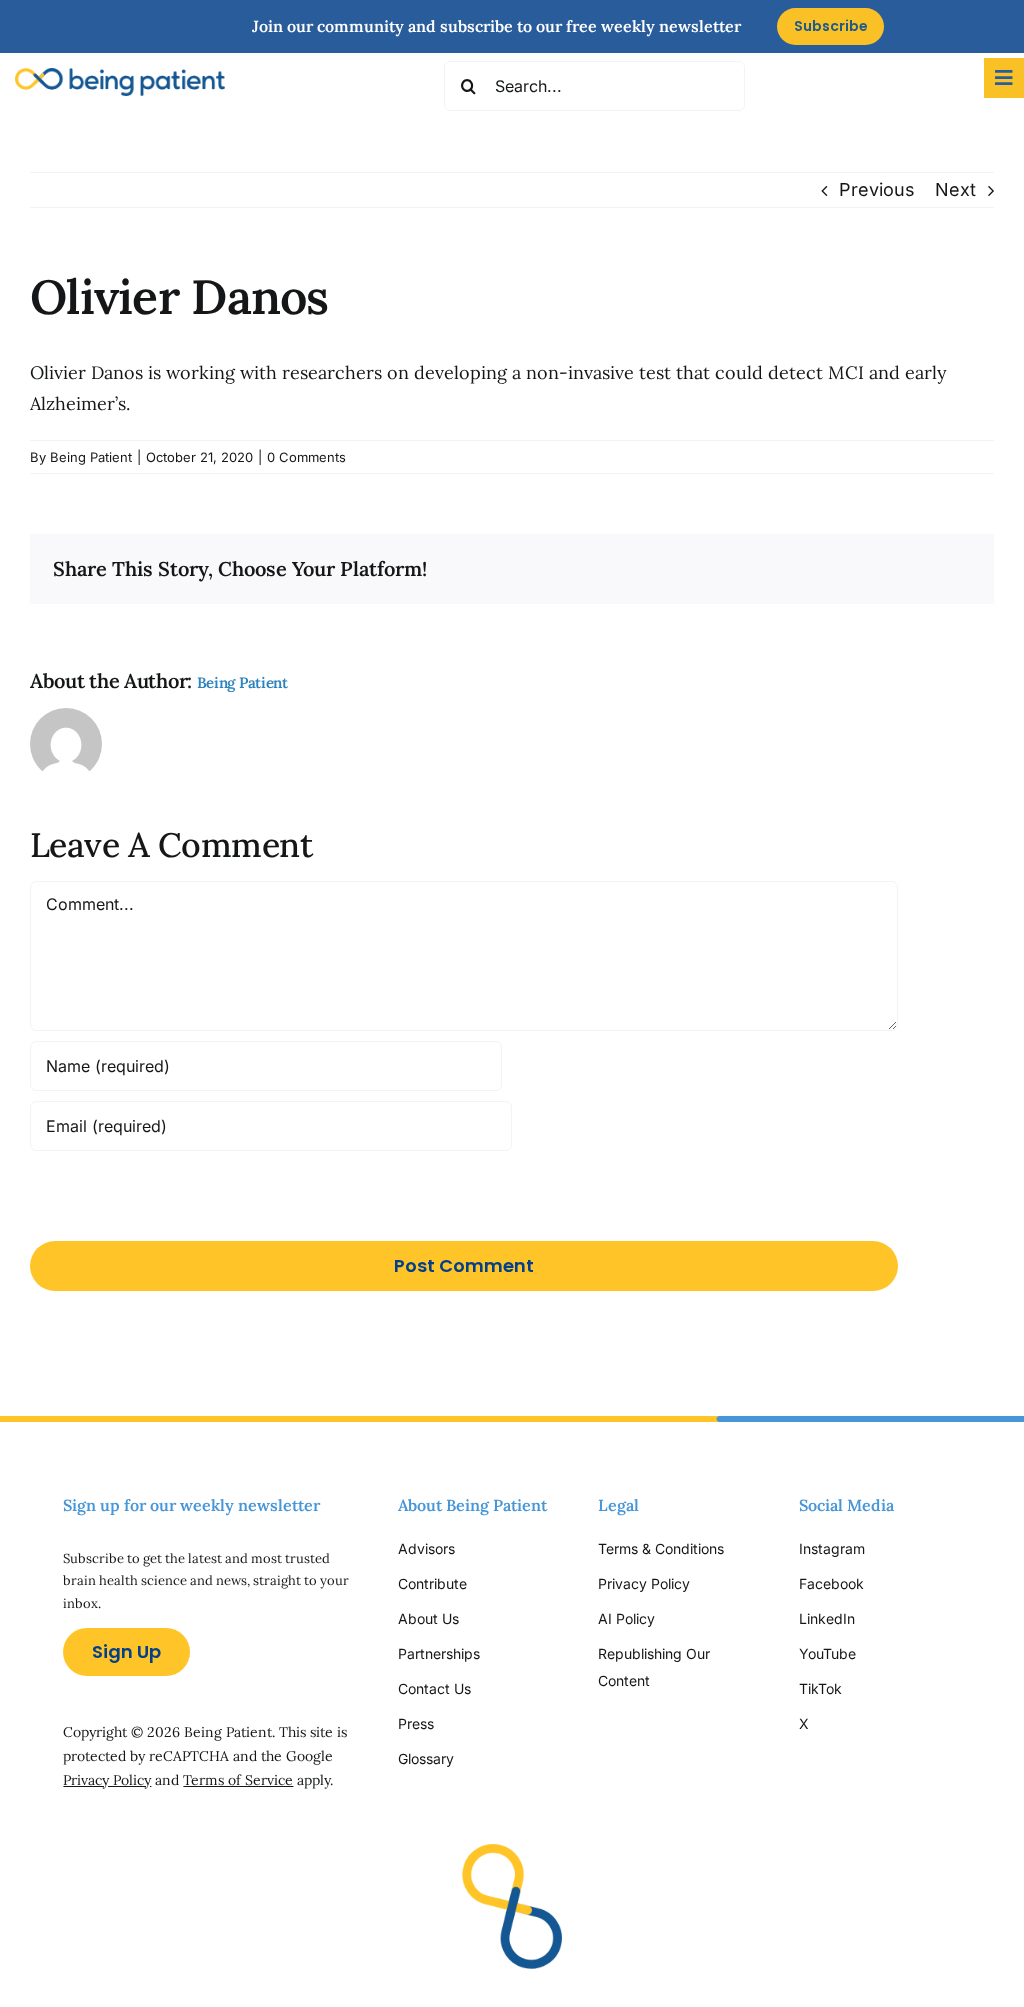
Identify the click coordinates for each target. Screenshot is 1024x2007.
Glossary (426, 1758)
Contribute (432, 1583)
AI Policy (626, 1618)
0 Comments (306, 457)
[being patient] (120, 76)
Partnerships (439, 1653)
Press (416, 1723)
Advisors (426, 1548)
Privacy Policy (107, 1780)
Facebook (831, 1583)
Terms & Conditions (661, 1548)
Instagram (834, 1548)
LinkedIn (827, 1618)
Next (955, 189)
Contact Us (434, 1688)
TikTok (820, 1688)
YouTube (827, 1653)
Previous (877, 189)
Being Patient (91, 457)
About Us (428, 1618)
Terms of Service (238, 1780)
